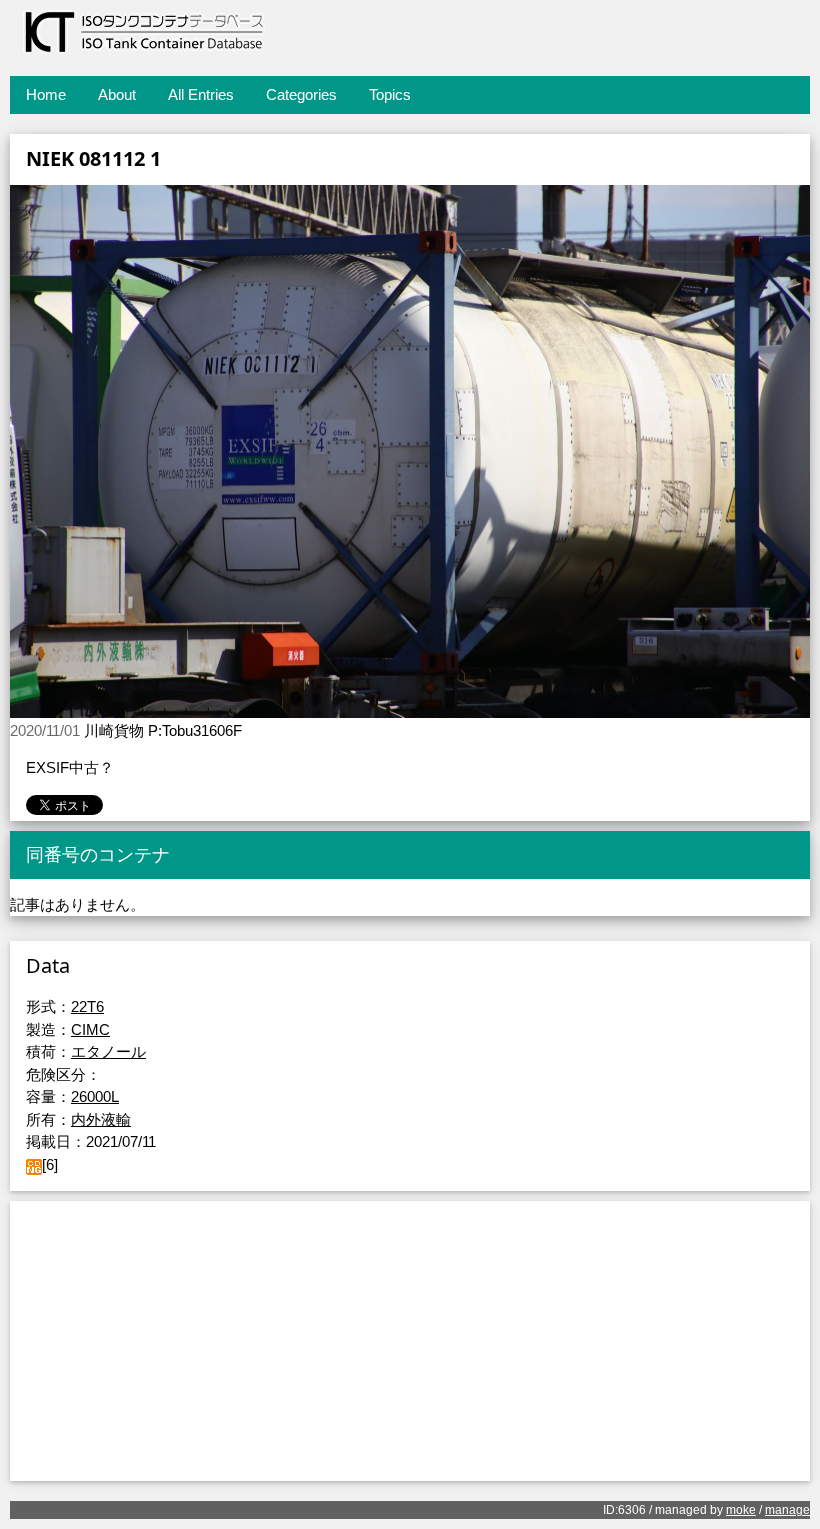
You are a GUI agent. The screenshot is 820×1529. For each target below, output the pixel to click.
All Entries (201, 94)
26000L (95, 1096)
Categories (301, 94)
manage (787, 1510)
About (117, 94)
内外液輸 (101, 1119)
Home (46, 94)
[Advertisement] (410, 1341)
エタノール (108, 1051)
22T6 (87, 1006)
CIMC (90, 1029)
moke (741, 1510)
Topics (390, 94)
